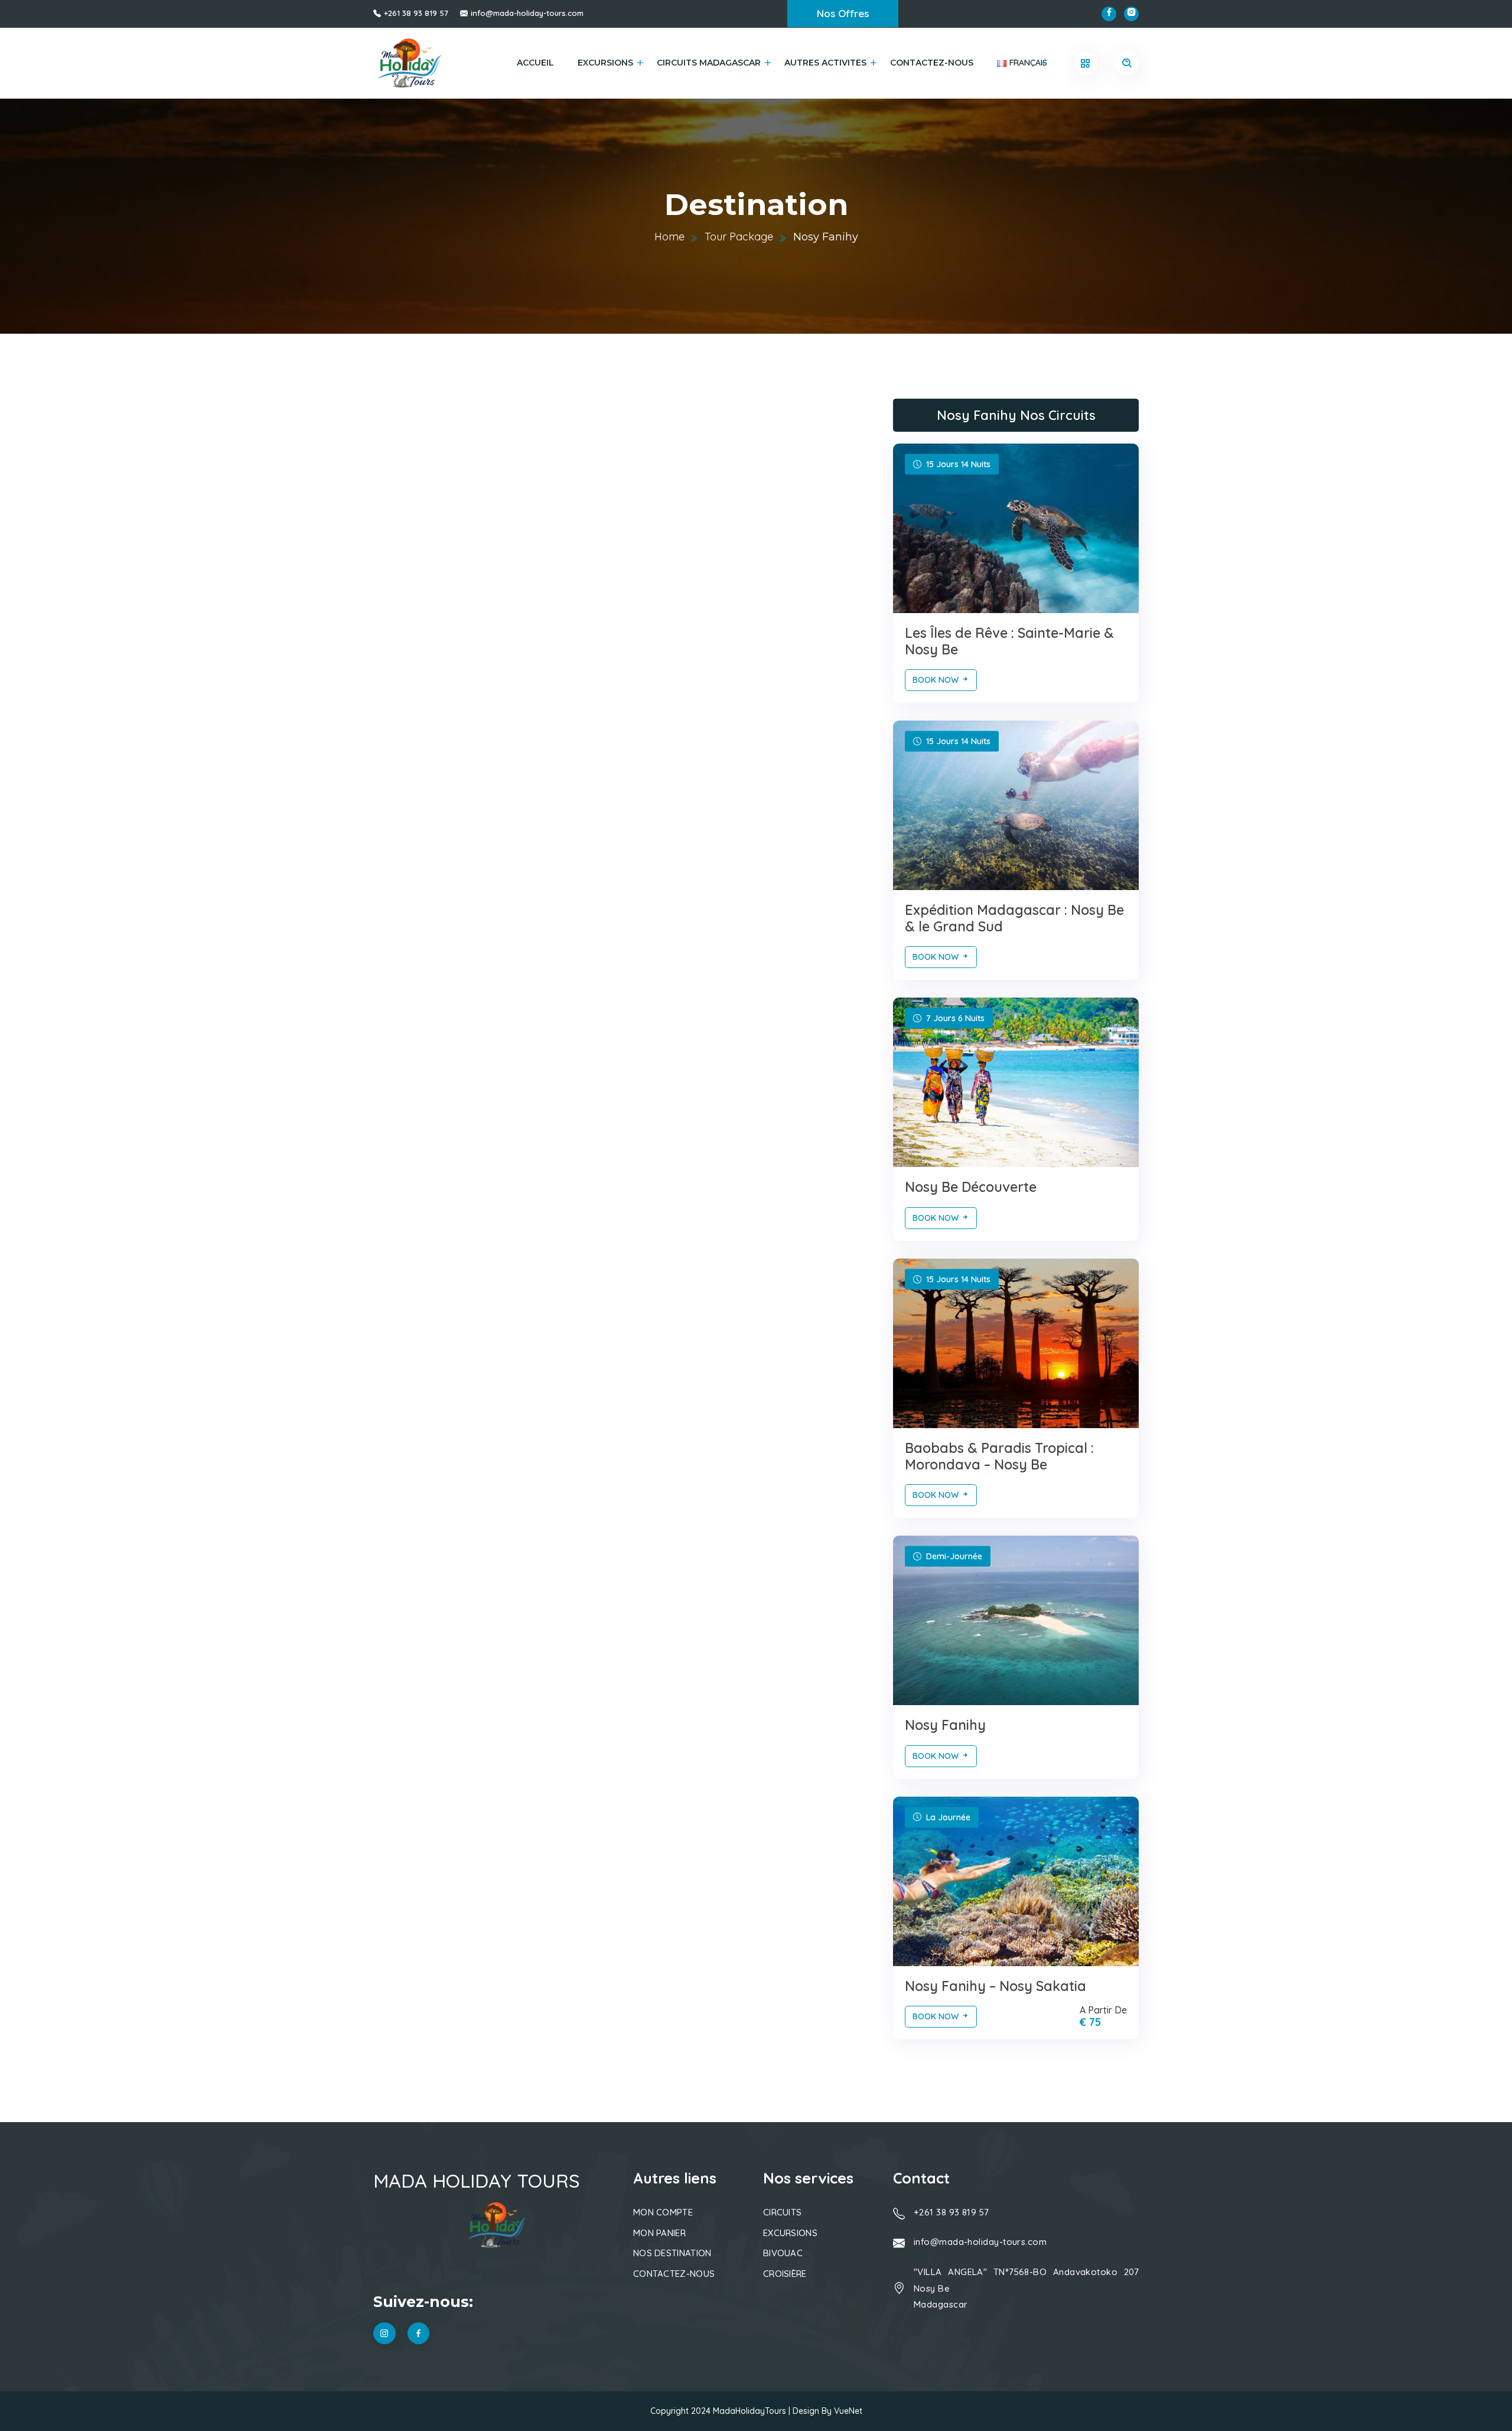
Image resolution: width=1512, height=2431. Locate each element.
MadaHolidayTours (750, 2411)
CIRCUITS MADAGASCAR (709, 63)
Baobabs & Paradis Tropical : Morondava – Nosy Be (999, 1456)
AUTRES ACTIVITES (825, 63)
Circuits (782, 2212)
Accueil (535, 63)
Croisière (785, 2274)
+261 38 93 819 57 (416, 13)
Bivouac (783, 2253)
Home (669, 237)
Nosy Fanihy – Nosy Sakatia (995, 1986)
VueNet (848, 2411)
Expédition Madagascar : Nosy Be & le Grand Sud (1014, 918)
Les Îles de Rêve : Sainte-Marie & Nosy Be (1009, 641)
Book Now (937, 680)
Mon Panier (659, 2233)
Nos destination (672, 2253)
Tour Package (739, 237)
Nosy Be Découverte (971, 1187)
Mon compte (663, 2212)
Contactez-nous (932, 63)
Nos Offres (843, 13)
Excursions (605, 63)
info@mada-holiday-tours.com (527, 13)
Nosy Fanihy (945, 1725)
